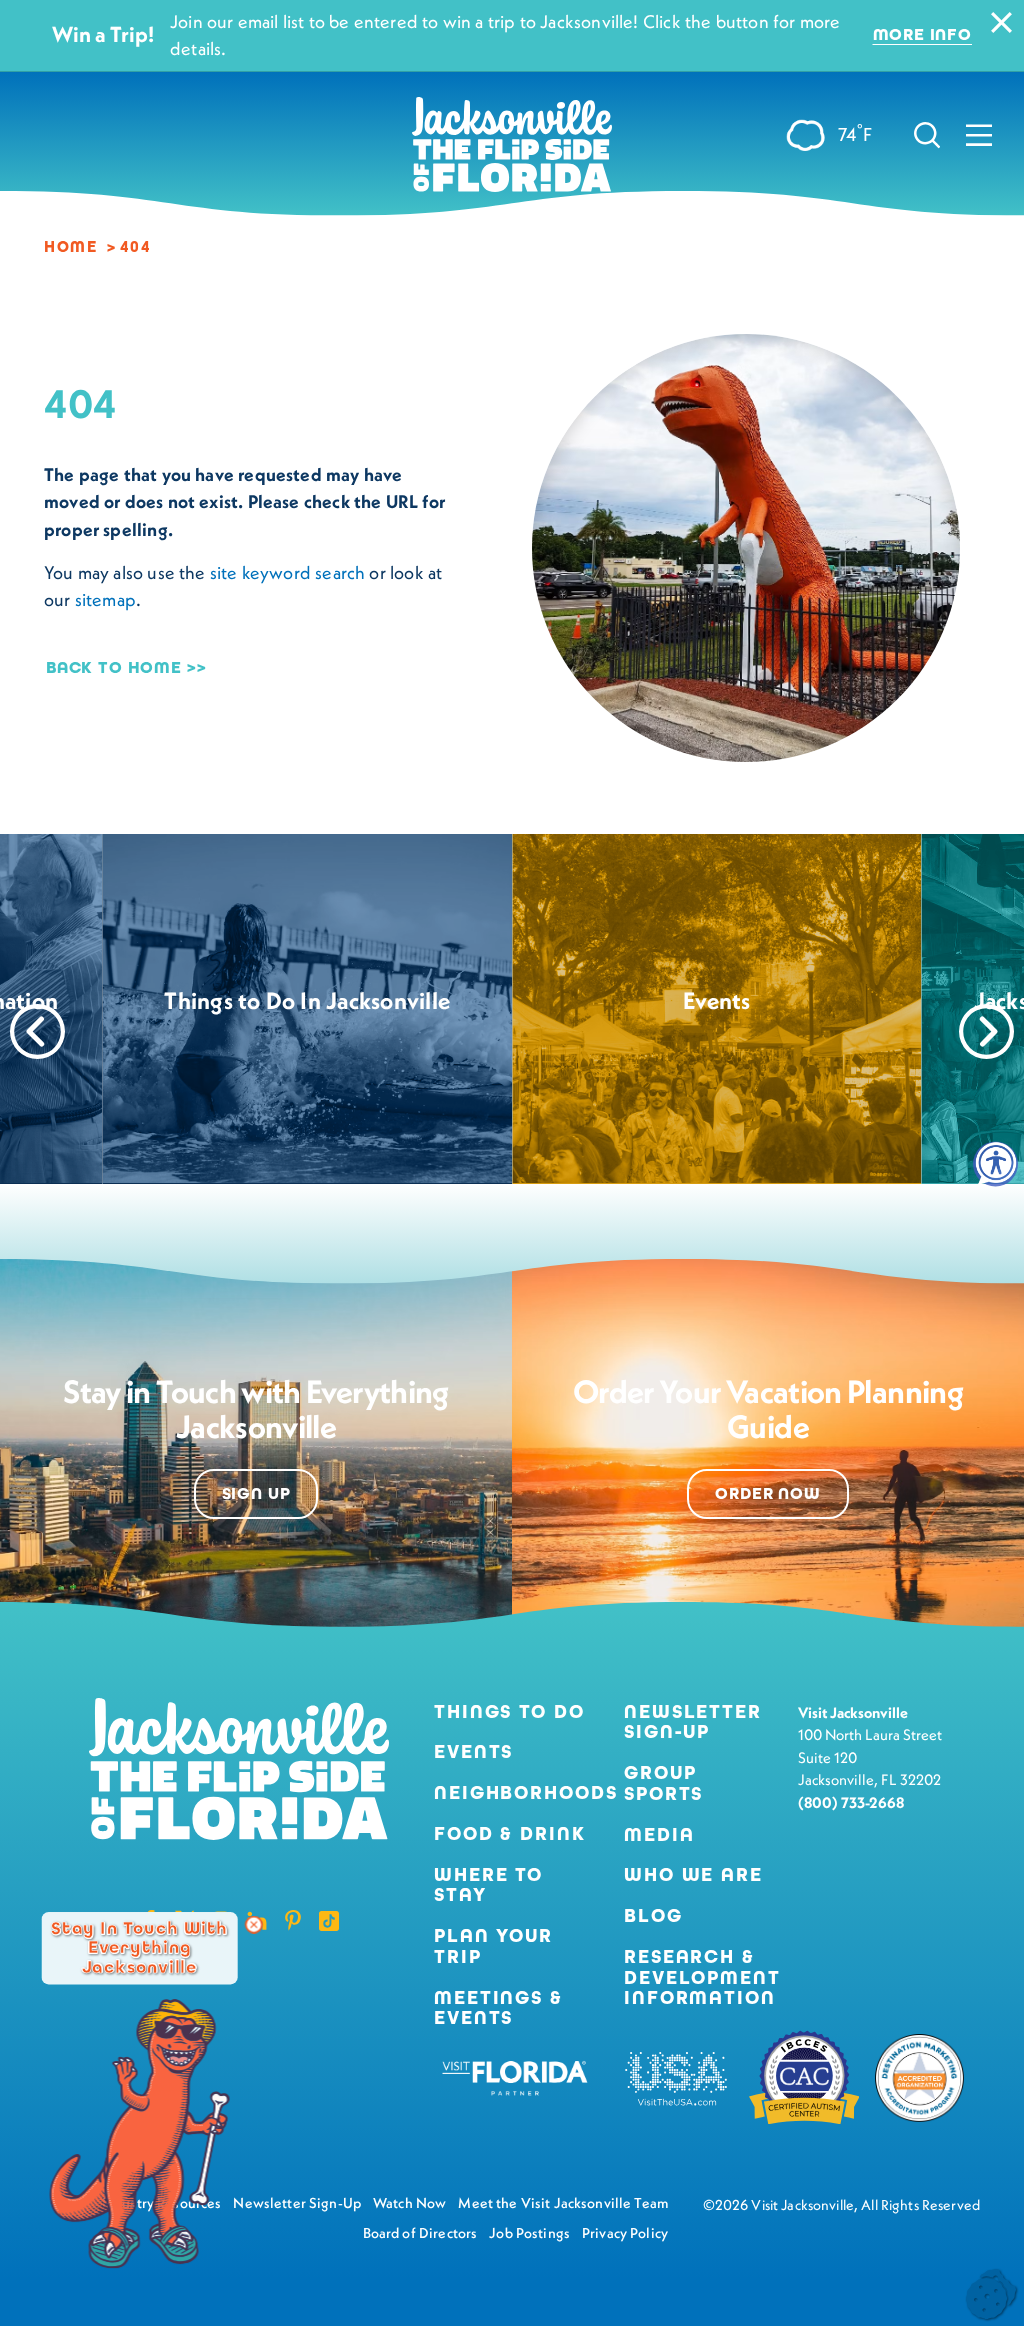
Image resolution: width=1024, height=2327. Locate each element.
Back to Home (114, 668)
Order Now (768, 1494)
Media (659, 1835)
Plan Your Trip (493, 1947)
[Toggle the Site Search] (927, 133)
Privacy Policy (625, 2233)
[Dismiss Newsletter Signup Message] (254, 1925)
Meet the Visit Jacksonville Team (563, 2203)
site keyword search (287, 572)
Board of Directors (420, 2233)
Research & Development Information (702, 1978)
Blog (653, 1915)
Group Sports (663, 1784)
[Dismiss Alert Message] (1001, 22)
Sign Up (256, 1494)
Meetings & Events (498, 2009)
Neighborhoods (513, 1793)
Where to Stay (488, 1885)
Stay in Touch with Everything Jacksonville (139, 1948)
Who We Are (693, 1875)
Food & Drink (510, 1834)
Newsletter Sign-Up (693, 1723)
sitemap (105, 599)
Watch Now (409, 2203)
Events (473, 1752)
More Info (923, 35)
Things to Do (509, 1712)
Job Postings (529, 2233)
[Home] (512, 152)
